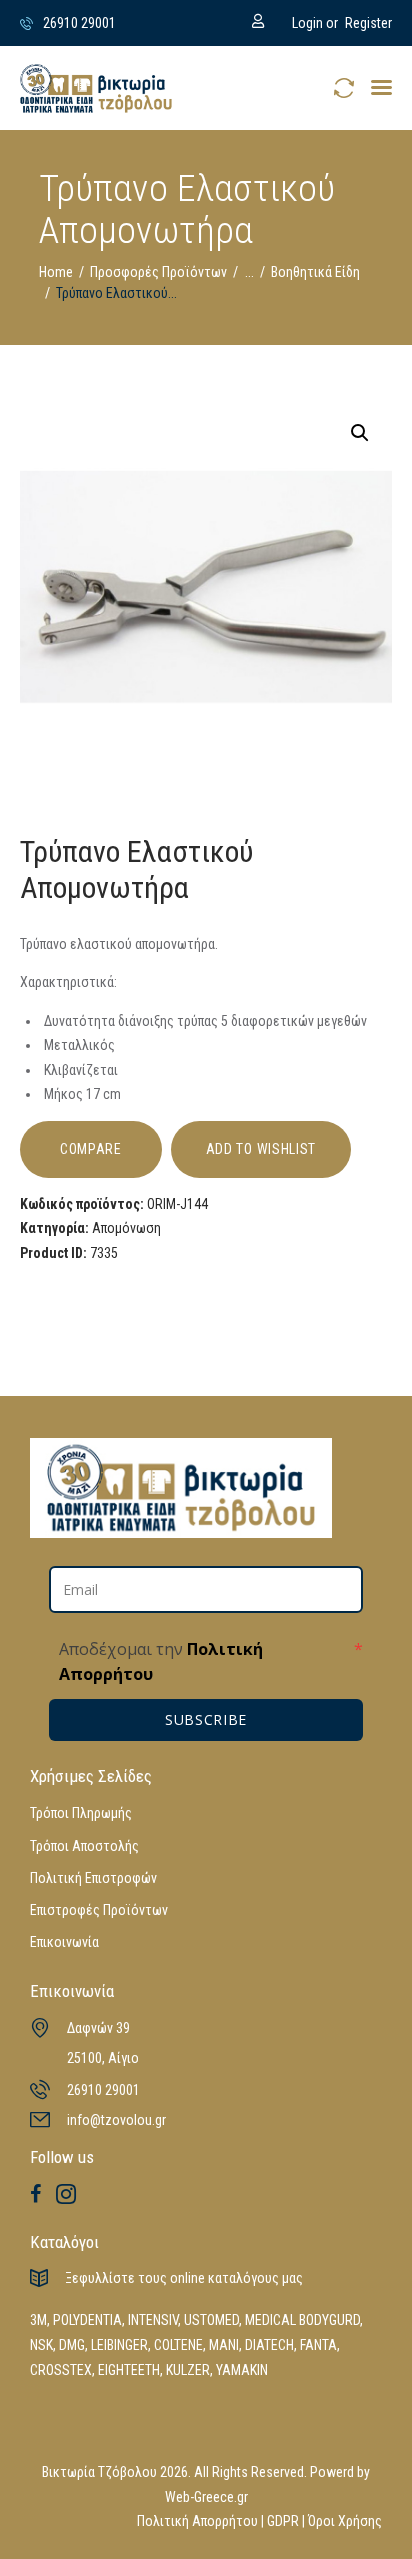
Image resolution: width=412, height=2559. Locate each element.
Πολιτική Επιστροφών (93, 1878)
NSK (41, 2345)
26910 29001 (103, 2090)
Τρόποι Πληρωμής (81, 1813)
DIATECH (269, 2345)
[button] (381, 87)
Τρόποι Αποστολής (84, 1846)
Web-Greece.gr (206, 2497)
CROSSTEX (61, 2370)
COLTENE (178, 2345)
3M (38, 2320)
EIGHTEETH (129, 2370)
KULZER (188, 2370)
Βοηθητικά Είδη (315, 272)
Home (56, 272)
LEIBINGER (119, 2345)
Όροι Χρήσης (345, 2521)
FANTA (318, 2345)
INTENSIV (153, 2320)
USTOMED (211, 2320)
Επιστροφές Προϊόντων (99, 1910)
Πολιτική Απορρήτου (197, 2521)
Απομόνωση (126, 1228)
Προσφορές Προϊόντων (158, 272)
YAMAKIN (242, 2370)
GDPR (283, 2521)
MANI (224, 2345)
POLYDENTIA (87, 2320)
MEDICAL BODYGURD (302, 2320)
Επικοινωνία (64, 1942)
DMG (72, 2345)
